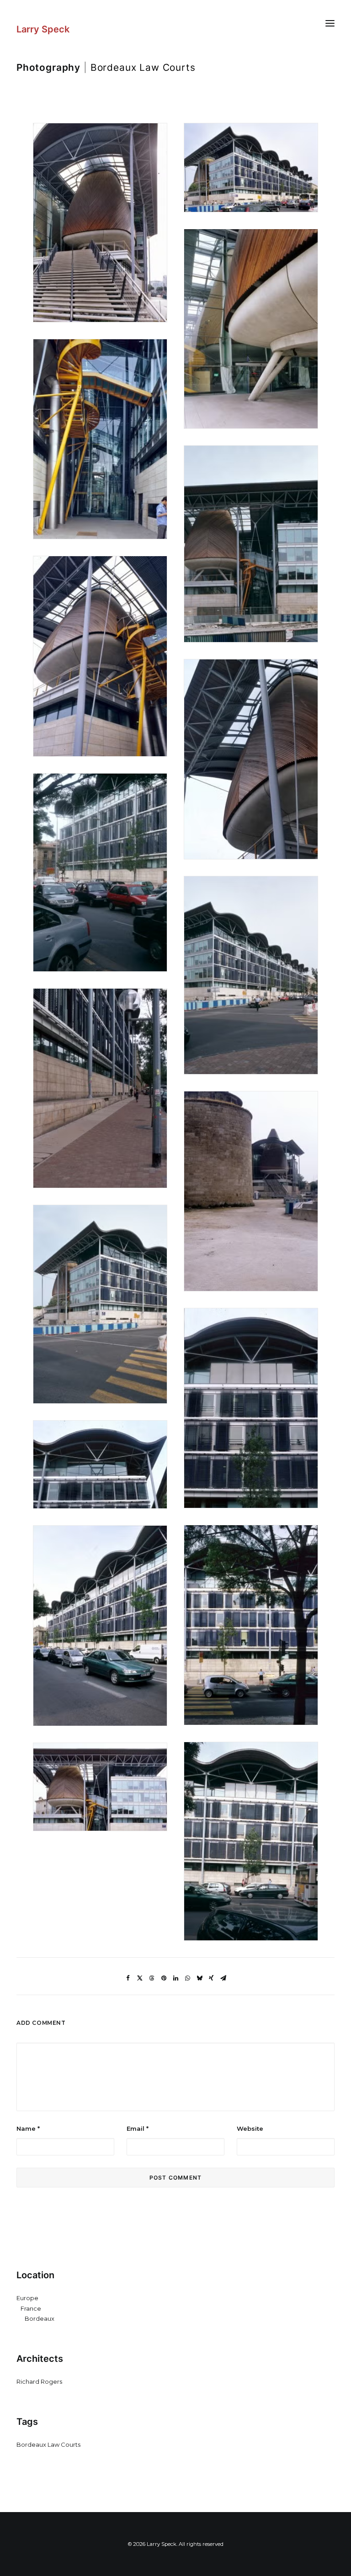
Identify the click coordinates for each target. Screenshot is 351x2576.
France (31, 2308)
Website (250, 2128)
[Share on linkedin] (175, 1978)
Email (138, 2128)
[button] (330, 23)
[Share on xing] (211, 1978)
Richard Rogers (39, 2381)
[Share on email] (223, 1978)
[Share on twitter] (140, 1978)
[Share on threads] (152, 1978)
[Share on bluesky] (199, 1978)
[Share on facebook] (128, 1978)
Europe (27, 2298)
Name (28, 2128)
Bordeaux (40, 2318)
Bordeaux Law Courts (48, 2444)
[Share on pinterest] (164, 1978)
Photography (48, 67)
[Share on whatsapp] (187, 1978)
